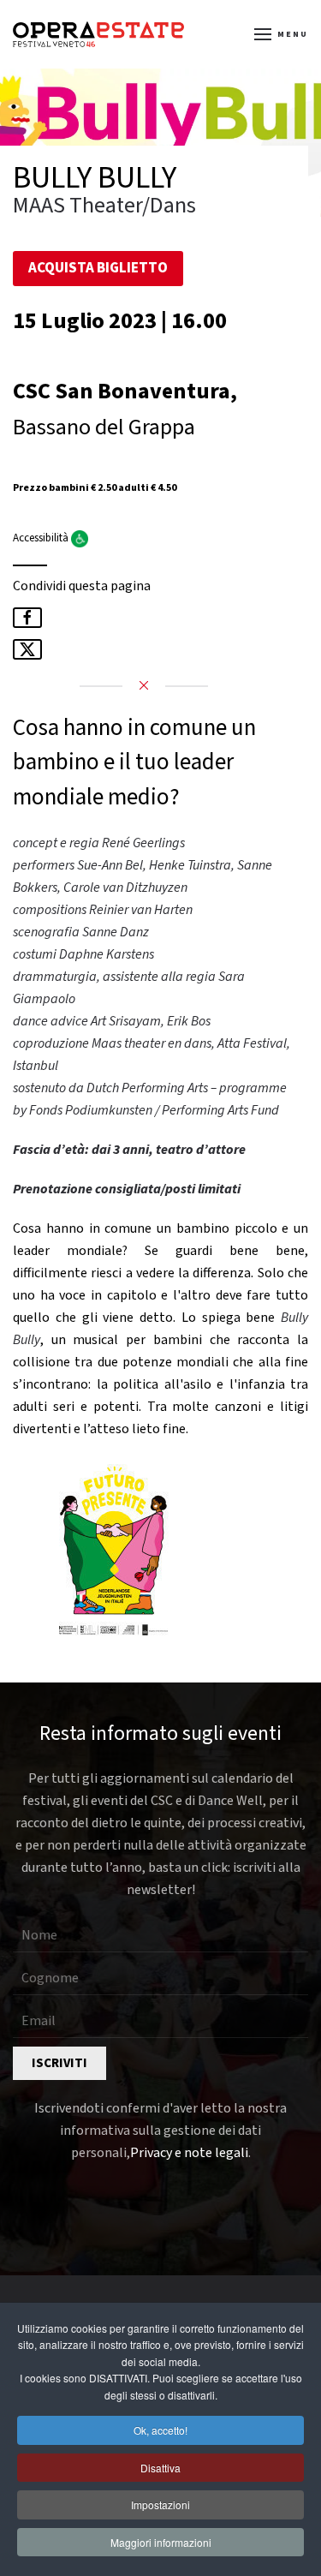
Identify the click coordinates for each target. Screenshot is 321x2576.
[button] (282, 34)
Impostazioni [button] (160, 2504)
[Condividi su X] (27, 649)
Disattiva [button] (160, 2468)
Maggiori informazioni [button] (161, 2542)
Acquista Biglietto (98, 268)
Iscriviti (59, 2063)
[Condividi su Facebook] (27, 618)
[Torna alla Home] (98, 34)
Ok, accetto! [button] (160, 2430)
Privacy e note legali (189, 2153)
